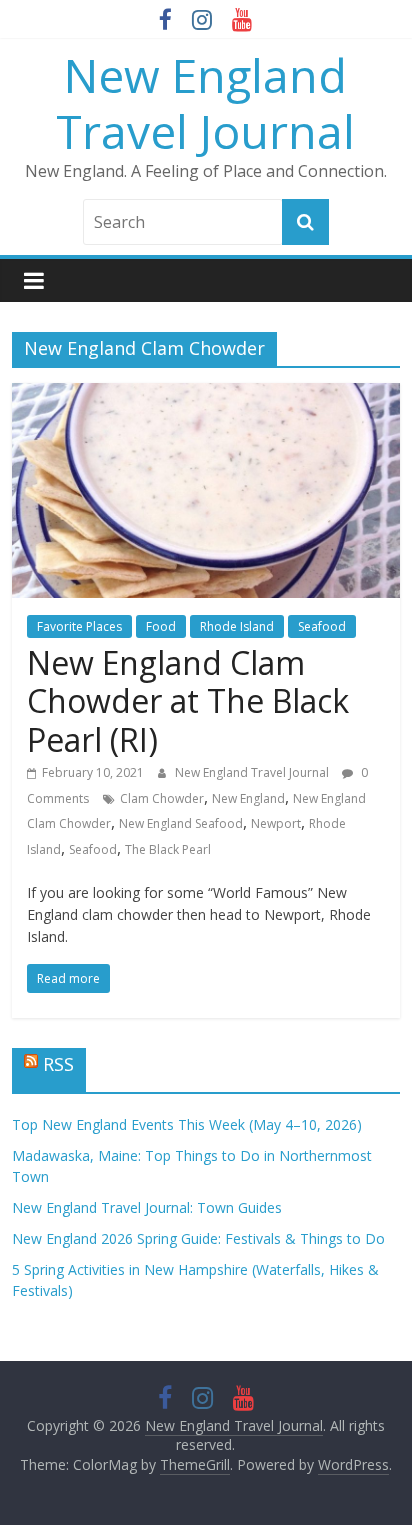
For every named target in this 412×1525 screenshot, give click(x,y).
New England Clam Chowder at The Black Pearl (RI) (188, 701)
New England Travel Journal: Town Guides (147, 1207)
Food (161, 626)
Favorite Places (79, 626)
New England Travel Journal (205, 102)
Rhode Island (237, 626)
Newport (276, 823)
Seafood (322, 626)
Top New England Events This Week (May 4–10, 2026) (187, 1124)
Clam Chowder (162, 798)
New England (248, 798)
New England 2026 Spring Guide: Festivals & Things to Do (198, 1238)
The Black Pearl (168, 849)
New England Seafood (181, 823)
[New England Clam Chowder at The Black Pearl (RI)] (205, 395)
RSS (58, 1064)
